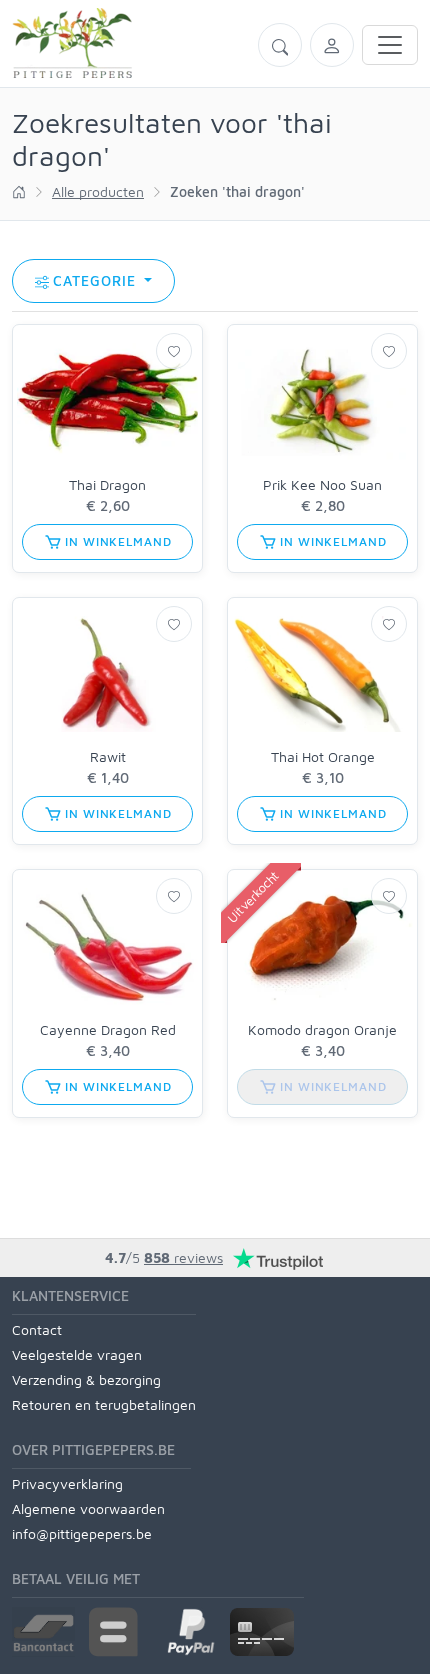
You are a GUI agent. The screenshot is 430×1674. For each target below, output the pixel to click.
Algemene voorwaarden (88, 1508)
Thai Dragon (107, 484)
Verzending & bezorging (86, 1379)
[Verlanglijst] (174, 351)
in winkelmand (117, 541)
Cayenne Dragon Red (108, 1029)
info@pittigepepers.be (82, 1533)
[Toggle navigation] (390, 45)
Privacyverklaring (67, 1483)
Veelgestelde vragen (77, 1354)
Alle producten (98, 191)
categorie (97, 280)
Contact (37, 1329)
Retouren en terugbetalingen (104, 1404)
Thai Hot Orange (323, 756)
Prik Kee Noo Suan (322, 484)
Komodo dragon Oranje (322, 1029)
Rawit (108, 756)
